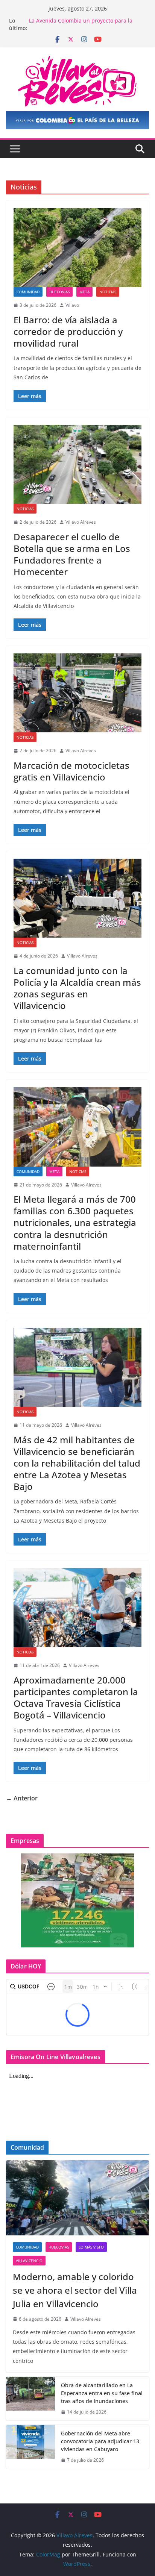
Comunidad (28, 292)
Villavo (72, 305)
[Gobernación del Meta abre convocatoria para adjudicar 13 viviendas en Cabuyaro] (30, 2447)
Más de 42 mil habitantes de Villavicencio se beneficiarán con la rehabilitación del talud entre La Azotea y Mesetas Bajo (77, 1463)
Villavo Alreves (81, 522)
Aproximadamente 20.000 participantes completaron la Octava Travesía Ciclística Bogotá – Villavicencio (76, 1698)
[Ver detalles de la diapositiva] (77, 120)
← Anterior (22, 1798)
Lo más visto (91, 2247)
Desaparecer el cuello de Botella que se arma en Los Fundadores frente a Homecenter (72, 554)
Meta (84, 292)
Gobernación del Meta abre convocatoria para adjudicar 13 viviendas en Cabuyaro (100, 2441)
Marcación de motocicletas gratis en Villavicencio (71, 771)
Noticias (108, 292)
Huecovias (59, 292)
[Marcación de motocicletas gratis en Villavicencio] (77, 693)
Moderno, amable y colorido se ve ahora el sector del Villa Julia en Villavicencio (75, 2290)
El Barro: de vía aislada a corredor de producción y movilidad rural (68, 331)
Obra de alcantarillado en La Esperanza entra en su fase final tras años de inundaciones (102, 2393)
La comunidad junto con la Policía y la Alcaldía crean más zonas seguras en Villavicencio (77, 988)
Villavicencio (29, 2261)
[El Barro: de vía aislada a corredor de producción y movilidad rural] (77, 247)
